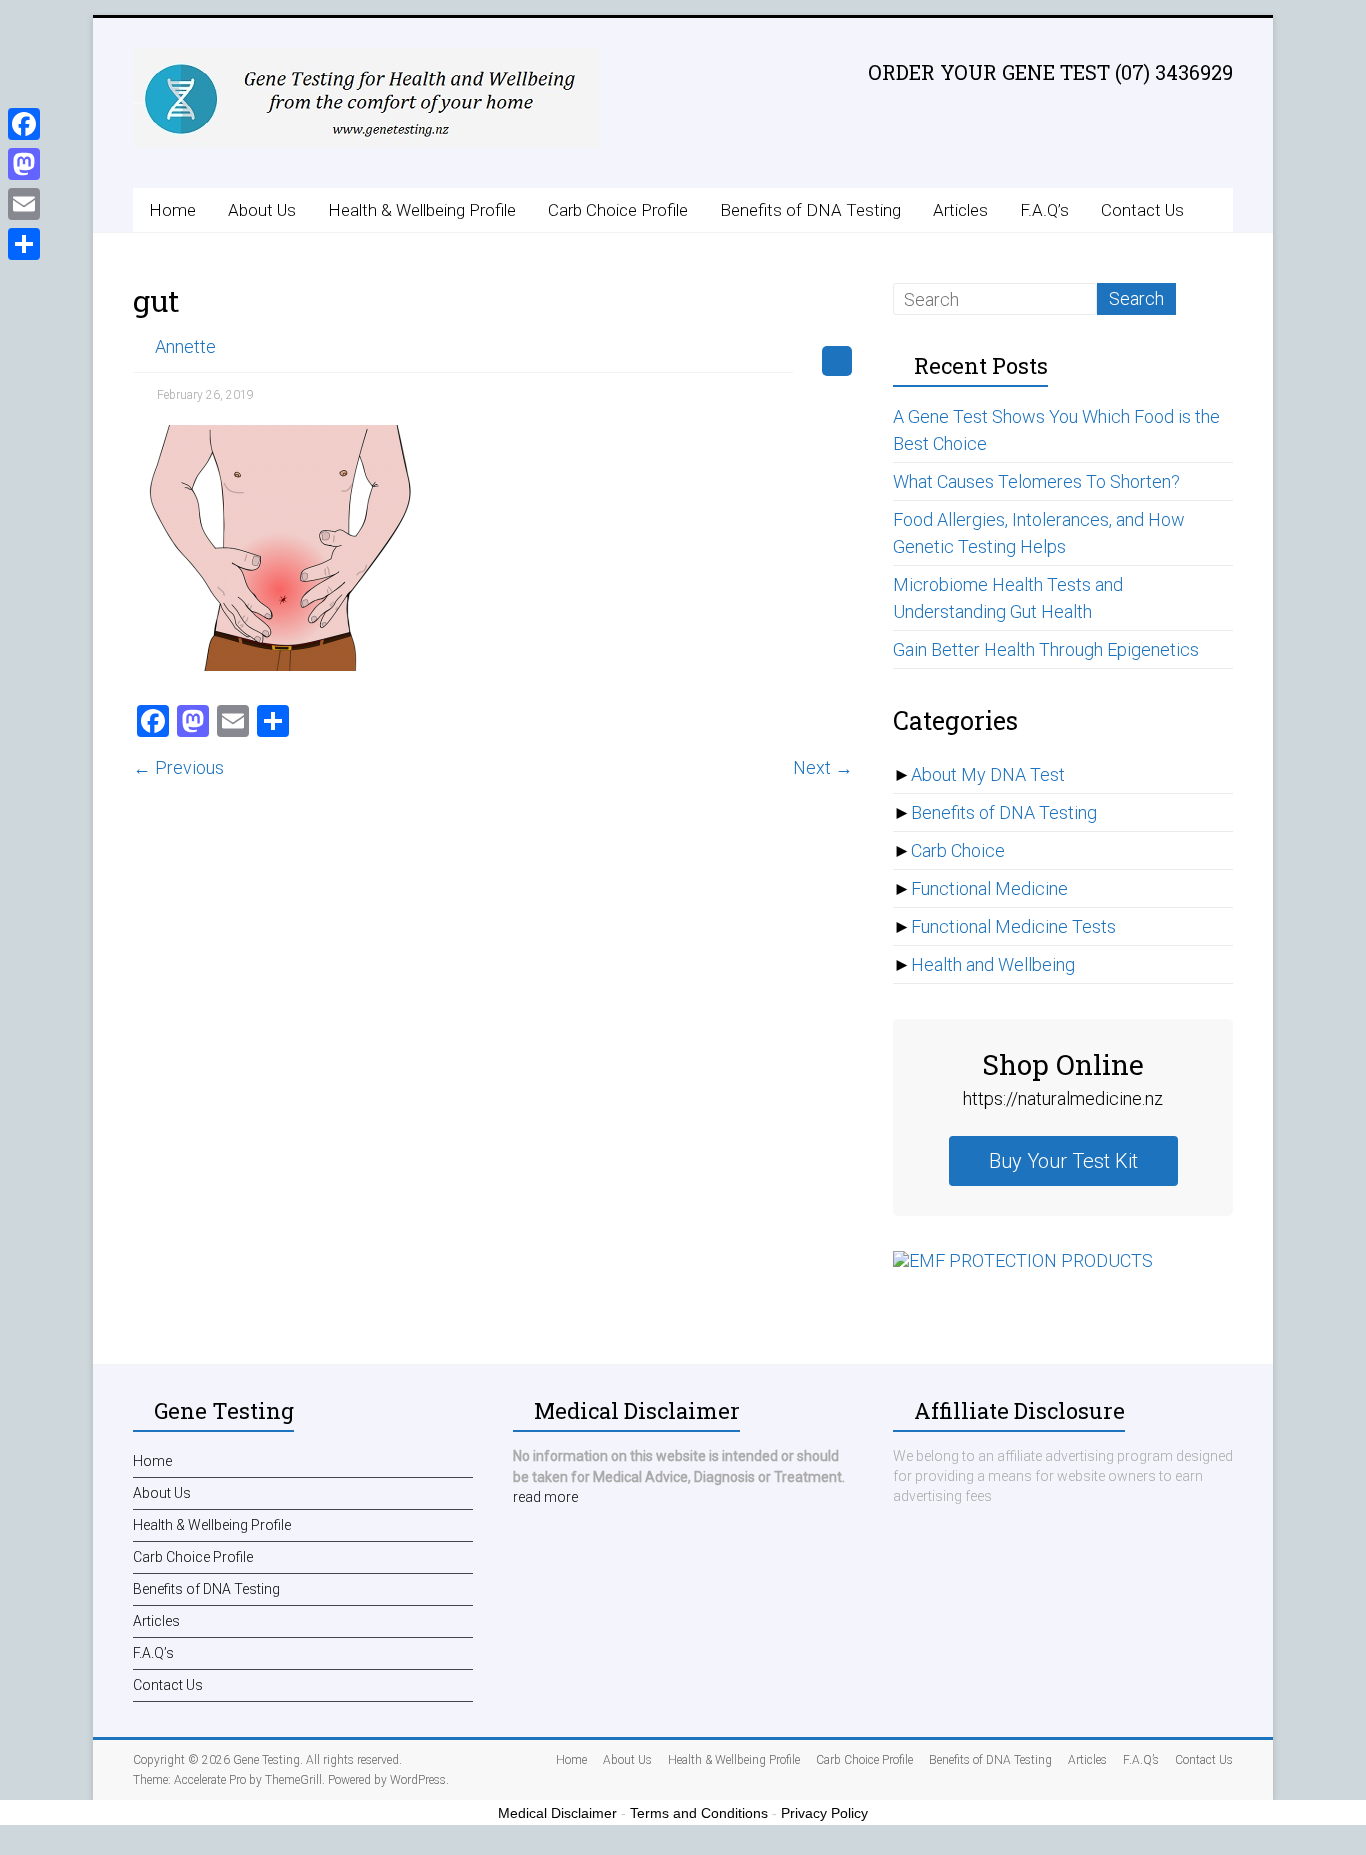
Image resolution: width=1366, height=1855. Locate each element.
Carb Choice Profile (618, 210)
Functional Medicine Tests (1013, 926)
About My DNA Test (988, 774)
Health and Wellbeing (993, 964)
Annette (185, 346)
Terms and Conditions (699, 1813)
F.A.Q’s (1044, 210)
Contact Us (1142, 210)
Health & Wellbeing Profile (422, 210)
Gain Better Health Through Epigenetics (1046, 649)
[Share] (24, 244)
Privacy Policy (824, 1813)
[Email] (24, 204)
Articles (960, 210)
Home (172, 210)
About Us (262, 210)
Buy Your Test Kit (1063, 1161)
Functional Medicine (989, 888)
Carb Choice (958, 850)
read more (545, 1497)
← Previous (178, 767)
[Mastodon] (24, 164)
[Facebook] (24, 124)
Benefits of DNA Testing (810, 210)
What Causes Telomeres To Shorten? (1036, 481)
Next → (823, 767)
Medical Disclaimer (557, 1813)
